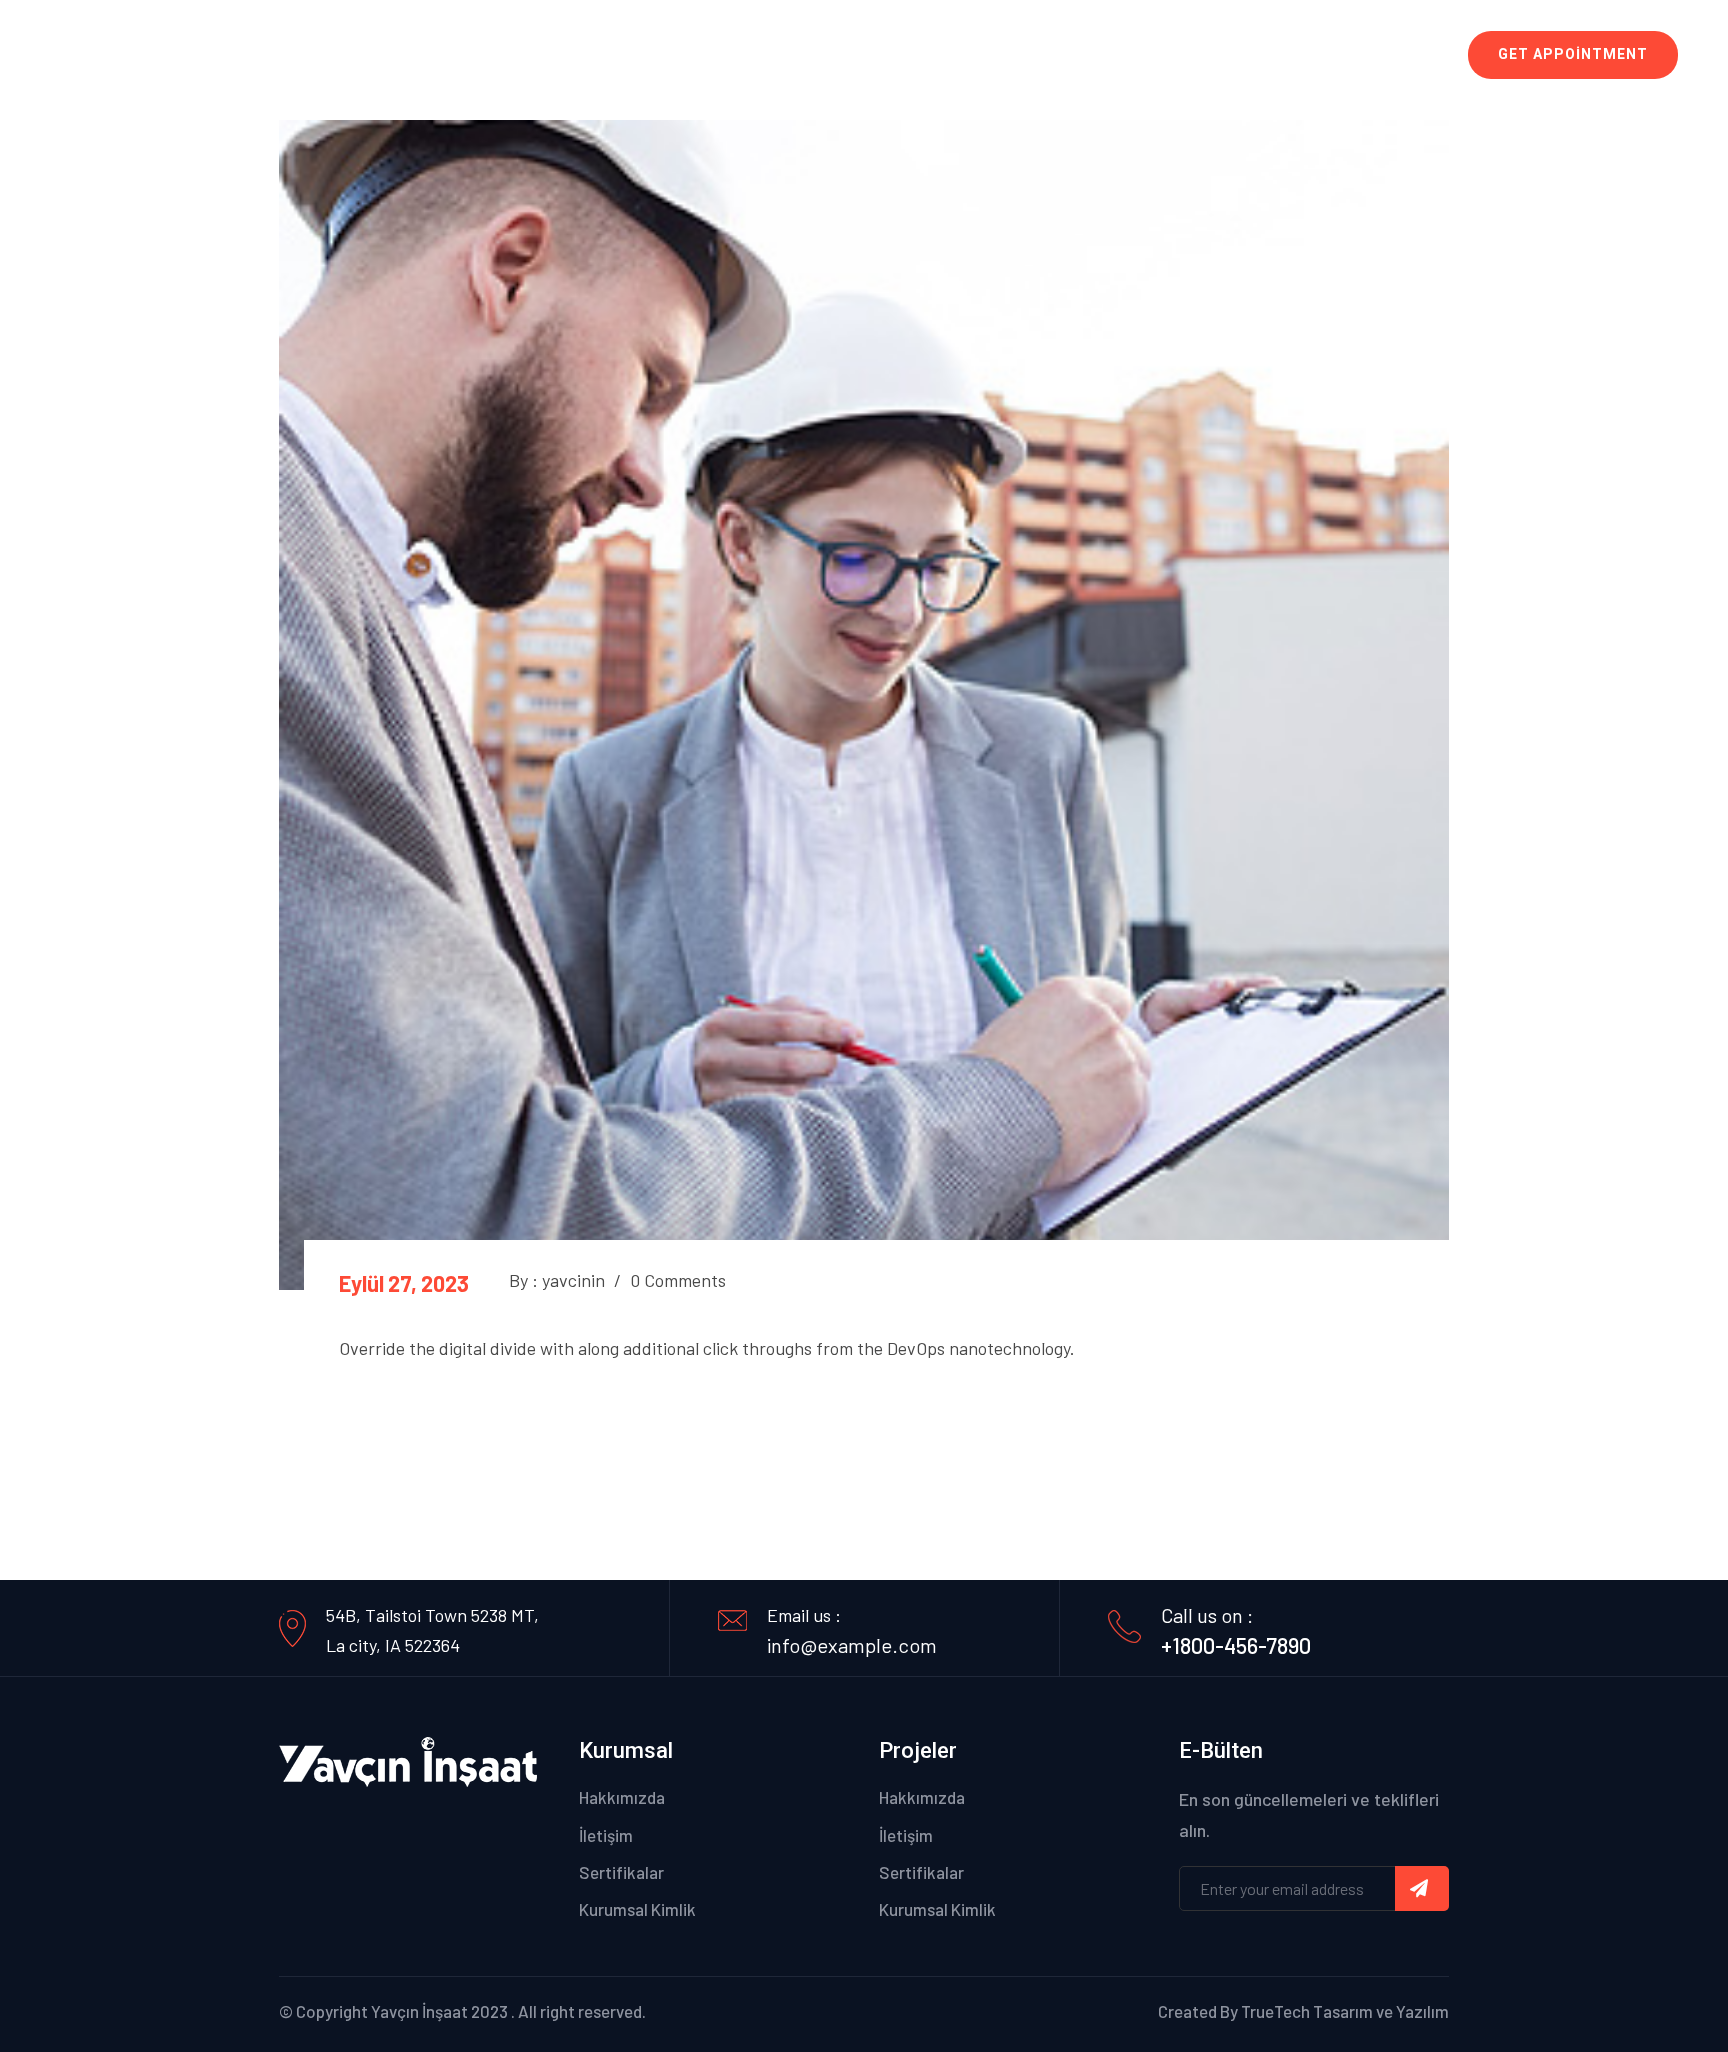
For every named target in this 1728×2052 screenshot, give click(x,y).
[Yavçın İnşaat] (179, 52)
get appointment (1573, 54)
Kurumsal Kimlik (637, 1909)
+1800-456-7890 (1236, 1645)
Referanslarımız (1165, 55)
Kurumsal (943, 55)
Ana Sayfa (841, 55)
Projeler (1049, 55)
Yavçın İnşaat (419, 2011)
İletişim (1279, 55)
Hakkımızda (622, 1797)
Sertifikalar (621, 1872)
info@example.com (852, 1645)
